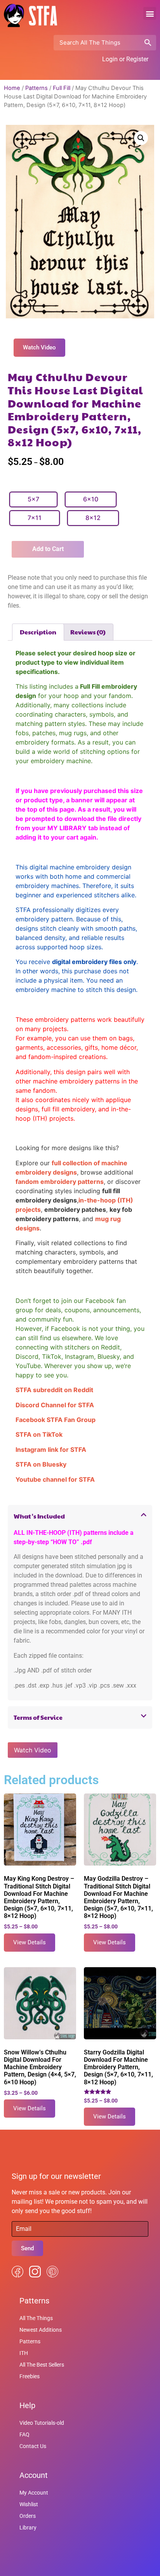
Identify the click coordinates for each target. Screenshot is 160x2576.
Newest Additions (41, 2330)
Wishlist (29, 2504)
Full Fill (62, 88)
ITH (24, 2353)
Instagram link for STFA (51, 1450)
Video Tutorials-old (42, 2423)
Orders (28, 2516)
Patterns (37, 88)
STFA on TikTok (39, 1434)
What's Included (39, 1516)
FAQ (24, 2434)
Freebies (30, 2376)
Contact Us (33, 2446)
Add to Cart (48, 549)
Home (12, 88)
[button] (150, 13)
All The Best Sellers (42, 2365)
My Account (34, 2493)
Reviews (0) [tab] (88, 632)
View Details (30, 1942)
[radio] (33, 499)
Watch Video (33, 1750)
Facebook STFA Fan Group (56, 1420)
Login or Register (125, 59)
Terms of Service (38, 1717)
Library (28, 2528)
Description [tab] (38, 632)
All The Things (36, 2318)
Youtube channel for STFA (55, 1479)
